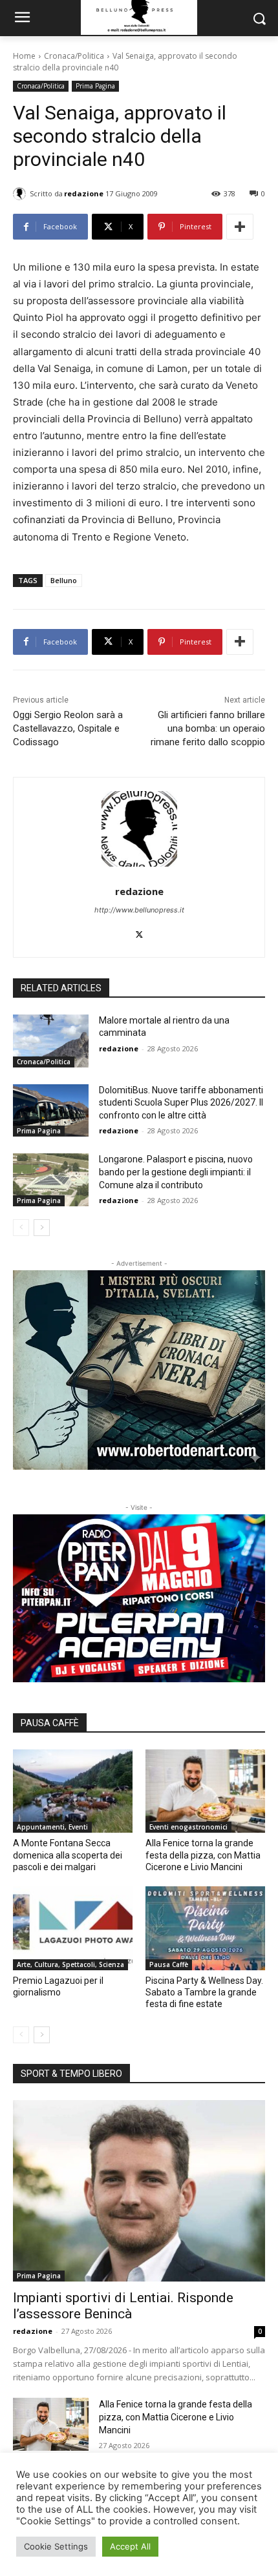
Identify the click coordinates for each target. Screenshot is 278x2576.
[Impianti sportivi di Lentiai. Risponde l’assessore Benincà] (139, 2191)
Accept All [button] (130, 2546)
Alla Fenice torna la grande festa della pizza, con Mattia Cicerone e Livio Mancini (203, 1855)
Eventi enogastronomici (188, 1827)
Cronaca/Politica (74, 56)
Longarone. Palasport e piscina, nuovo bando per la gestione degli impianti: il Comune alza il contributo (176, 1172)
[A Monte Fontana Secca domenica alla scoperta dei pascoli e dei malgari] (73, 1791)
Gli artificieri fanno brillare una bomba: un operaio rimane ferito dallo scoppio (208, 728)
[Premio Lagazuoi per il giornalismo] (73, 1928)
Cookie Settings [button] (56, 2546)
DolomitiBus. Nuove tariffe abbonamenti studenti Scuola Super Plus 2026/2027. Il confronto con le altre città (181, 1103)
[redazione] (21, 194)
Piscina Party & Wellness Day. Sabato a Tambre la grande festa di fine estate (204, 1992)
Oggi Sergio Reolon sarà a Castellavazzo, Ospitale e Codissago (68, 728)
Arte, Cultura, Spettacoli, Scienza (70, 1964)
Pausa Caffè (169, 1964)
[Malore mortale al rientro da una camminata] (51, 1041)
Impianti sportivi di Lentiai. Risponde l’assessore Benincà (123, 2306)
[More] (240, 227)
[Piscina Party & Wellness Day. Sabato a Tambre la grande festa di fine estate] (205, 1928)
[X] (139, 932)
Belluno (64, 580)
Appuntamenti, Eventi (52, 1827)
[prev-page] (21, 1228)
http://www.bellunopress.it (139, 910)
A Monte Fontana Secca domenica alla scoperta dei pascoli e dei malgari (68, 1855)
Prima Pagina (95, 86)
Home (24, 56)
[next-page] (42, 1228)
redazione (84, 193)
